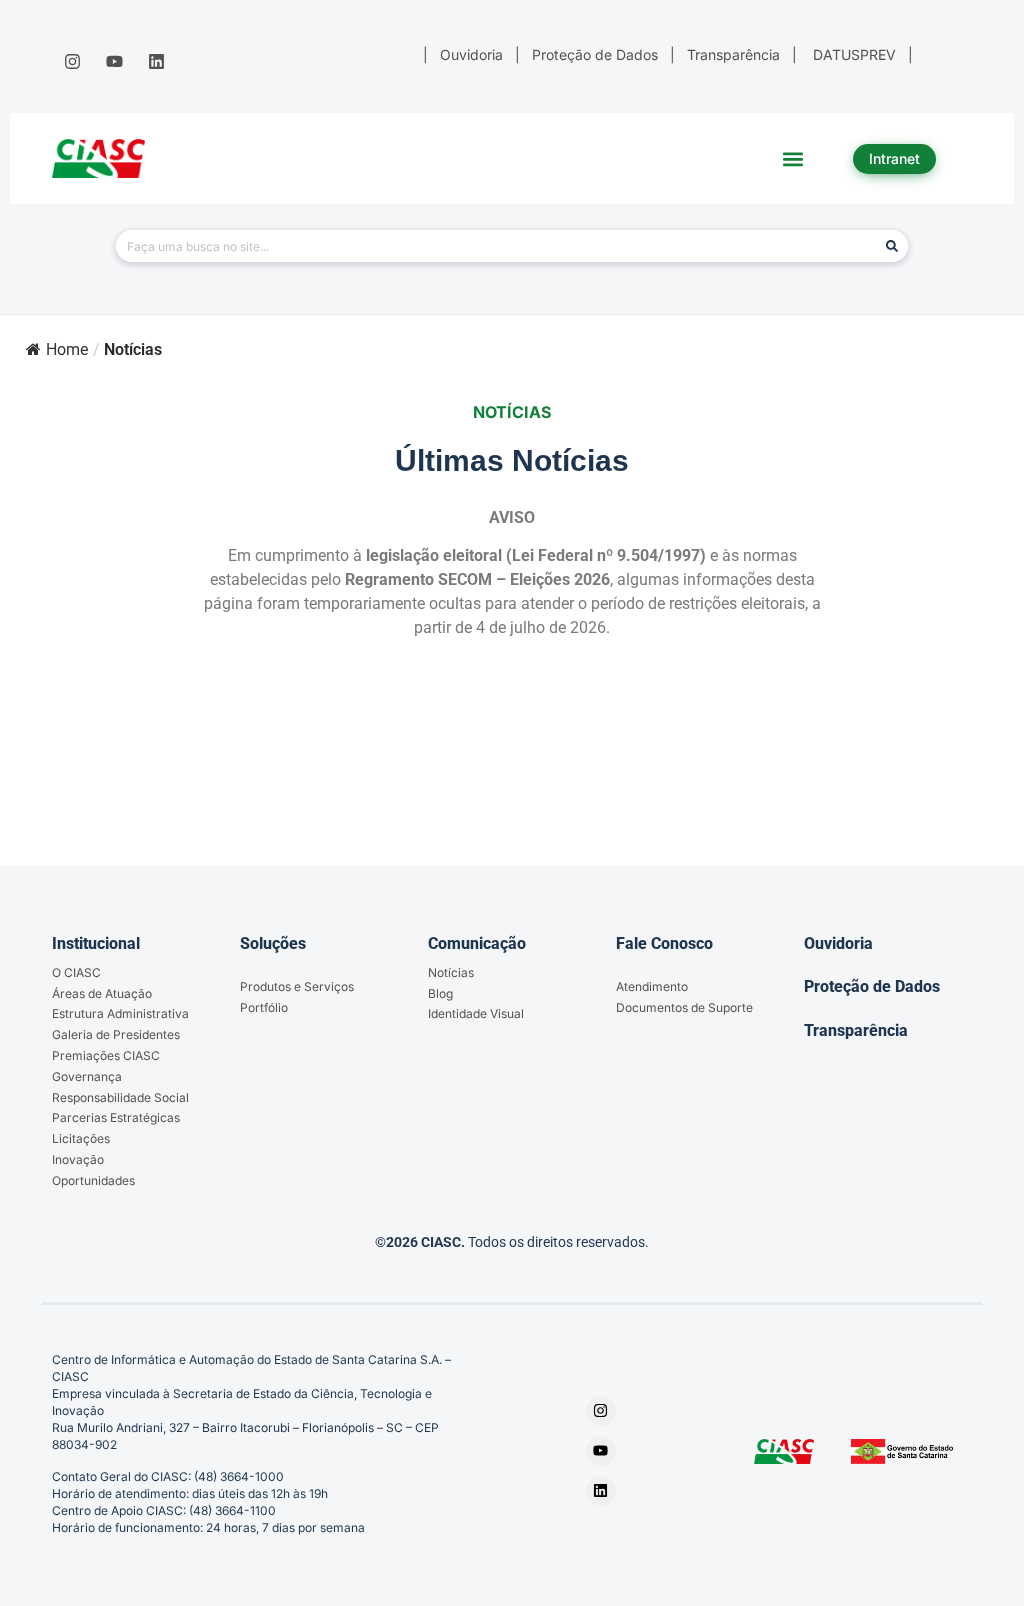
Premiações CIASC (106, 1055)
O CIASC (76, 972)
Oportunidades (93, 1180)
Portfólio (264, 1007)
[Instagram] (72, 62)
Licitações (81, 1138)
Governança (87, 1076)
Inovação (78, 1159)
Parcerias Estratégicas (116, 1117)
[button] (793, 158)
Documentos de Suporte (684, 1007)
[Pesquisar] (892, 246)
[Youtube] (114, 62)
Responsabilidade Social (120, 1097)
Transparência (856, 1030)
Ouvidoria (838, 943)
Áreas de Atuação (102, 993)
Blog (440, 993)
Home (67, 349)
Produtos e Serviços (297, 986)
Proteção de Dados (872, 986)
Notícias (451, 972)
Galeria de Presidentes (116, 1034)
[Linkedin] (157, 62)
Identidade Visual (476, 1013)
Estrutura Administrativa (120, 1013)
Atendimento (652, 986)
